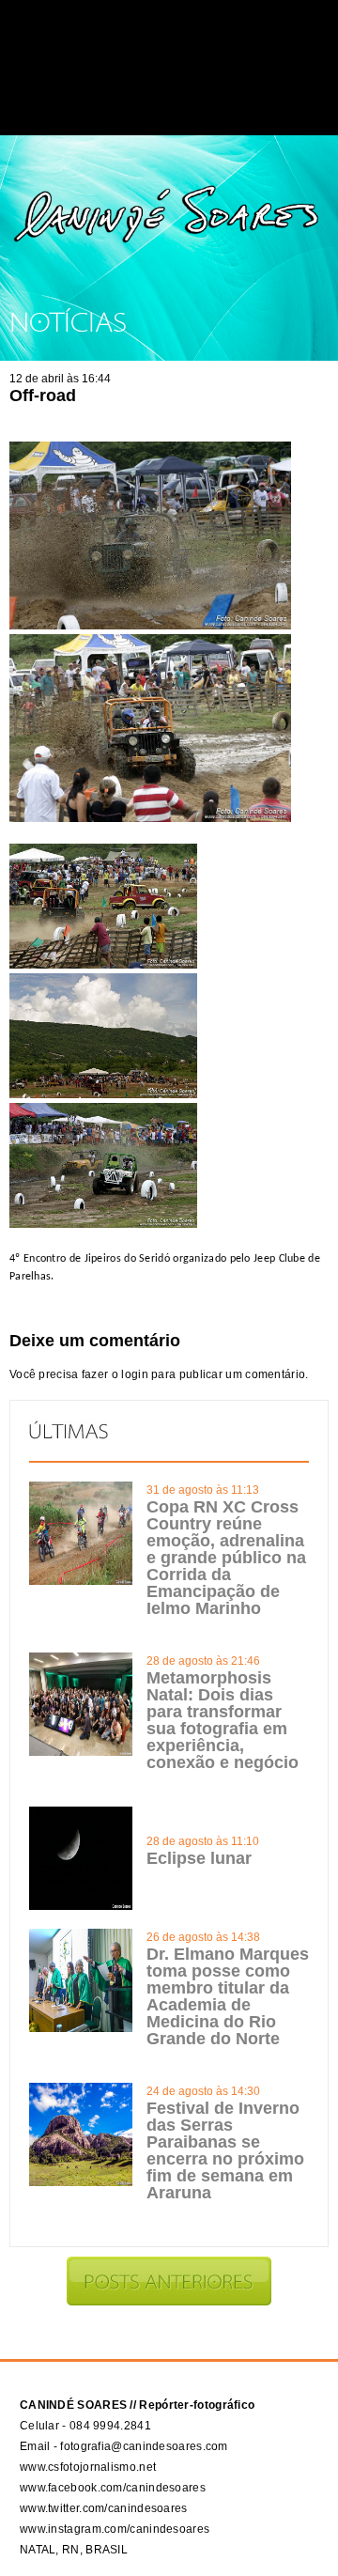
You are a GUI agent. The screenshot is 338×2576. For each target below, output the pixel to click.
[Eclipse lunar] (81, 1906)
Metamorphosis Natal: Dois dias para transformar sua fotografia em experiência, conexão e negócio (223, 1720)
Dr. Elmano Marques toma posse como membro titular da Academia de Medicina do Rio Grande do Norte (228, 1996)
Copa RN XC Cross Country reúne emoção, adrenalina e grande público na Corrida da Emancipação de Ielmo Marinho (226, 1558)
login (135, 1374)
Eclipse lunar (199, 1858)
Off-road (43, 396)
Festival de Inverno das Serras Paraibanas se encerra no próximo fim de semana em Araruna (225, 2150)
